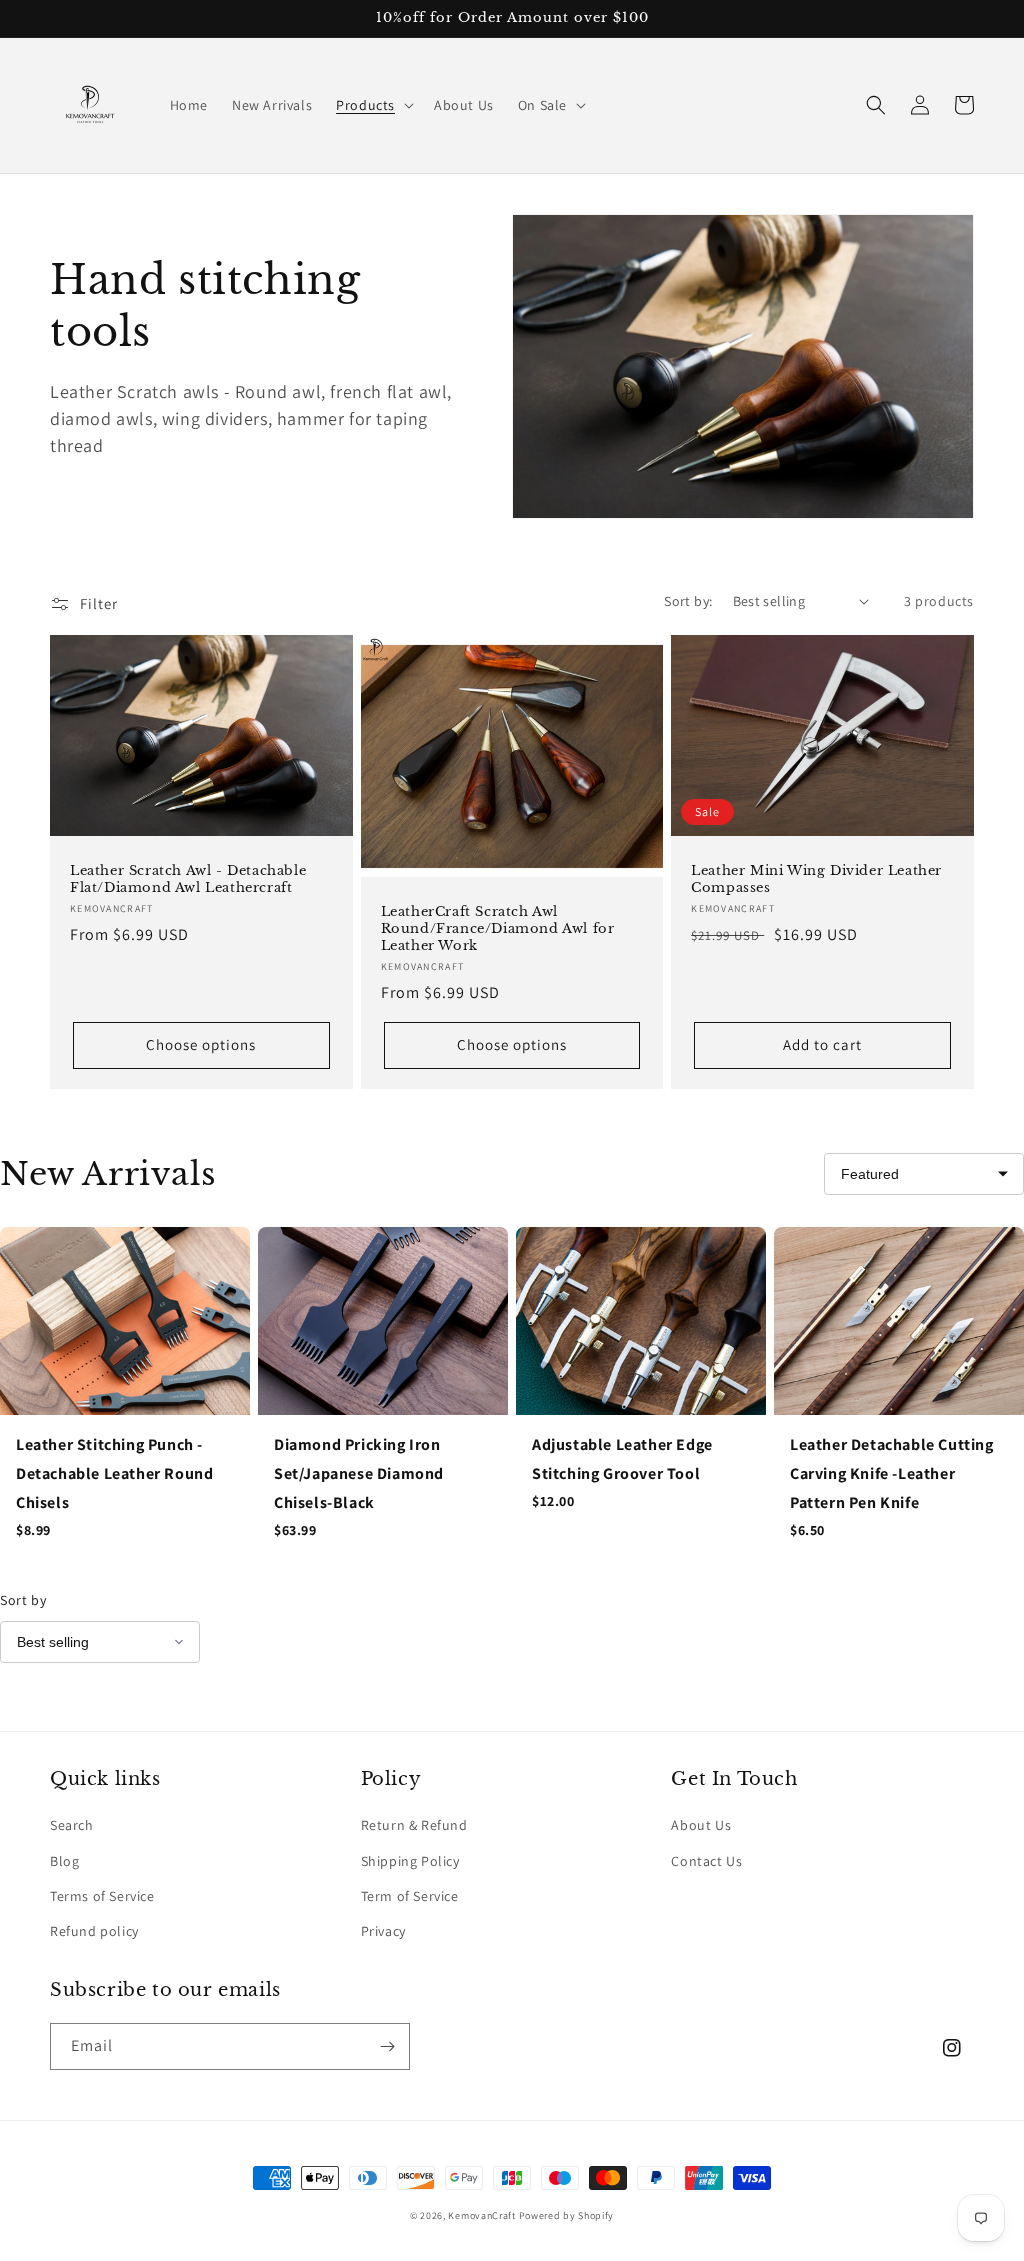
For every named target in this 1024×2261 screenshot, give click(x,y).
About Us (701, 1825)
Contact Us (706, 1861)
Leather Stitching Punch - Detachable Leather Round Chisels (114, 1473)
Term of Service (410, 1896)
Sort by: (688, 601)
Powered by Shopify (567, 2215)
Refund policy (94, 1931)
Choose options (201, 1044)
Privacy (383, 1931)
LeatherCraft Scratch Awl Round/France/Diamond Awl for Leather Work (498, 929)
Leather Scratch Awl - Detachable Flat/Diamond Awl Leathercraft (188, 879)
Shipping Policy (410, 1861)
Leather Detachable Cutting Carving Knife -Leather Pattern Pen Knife (892, 1473)
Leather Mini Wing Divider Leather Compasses (816, 879)
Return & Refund (414, 1825)
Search (72, 1825)
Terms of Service (102, 1896)
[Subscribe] (387, 2046)
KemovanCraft (481, 2215)
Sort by (23, 1600)
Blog (64, 1861)
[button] (373, 105)
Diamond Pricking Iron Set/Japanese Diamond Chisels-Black (359, 1473)
